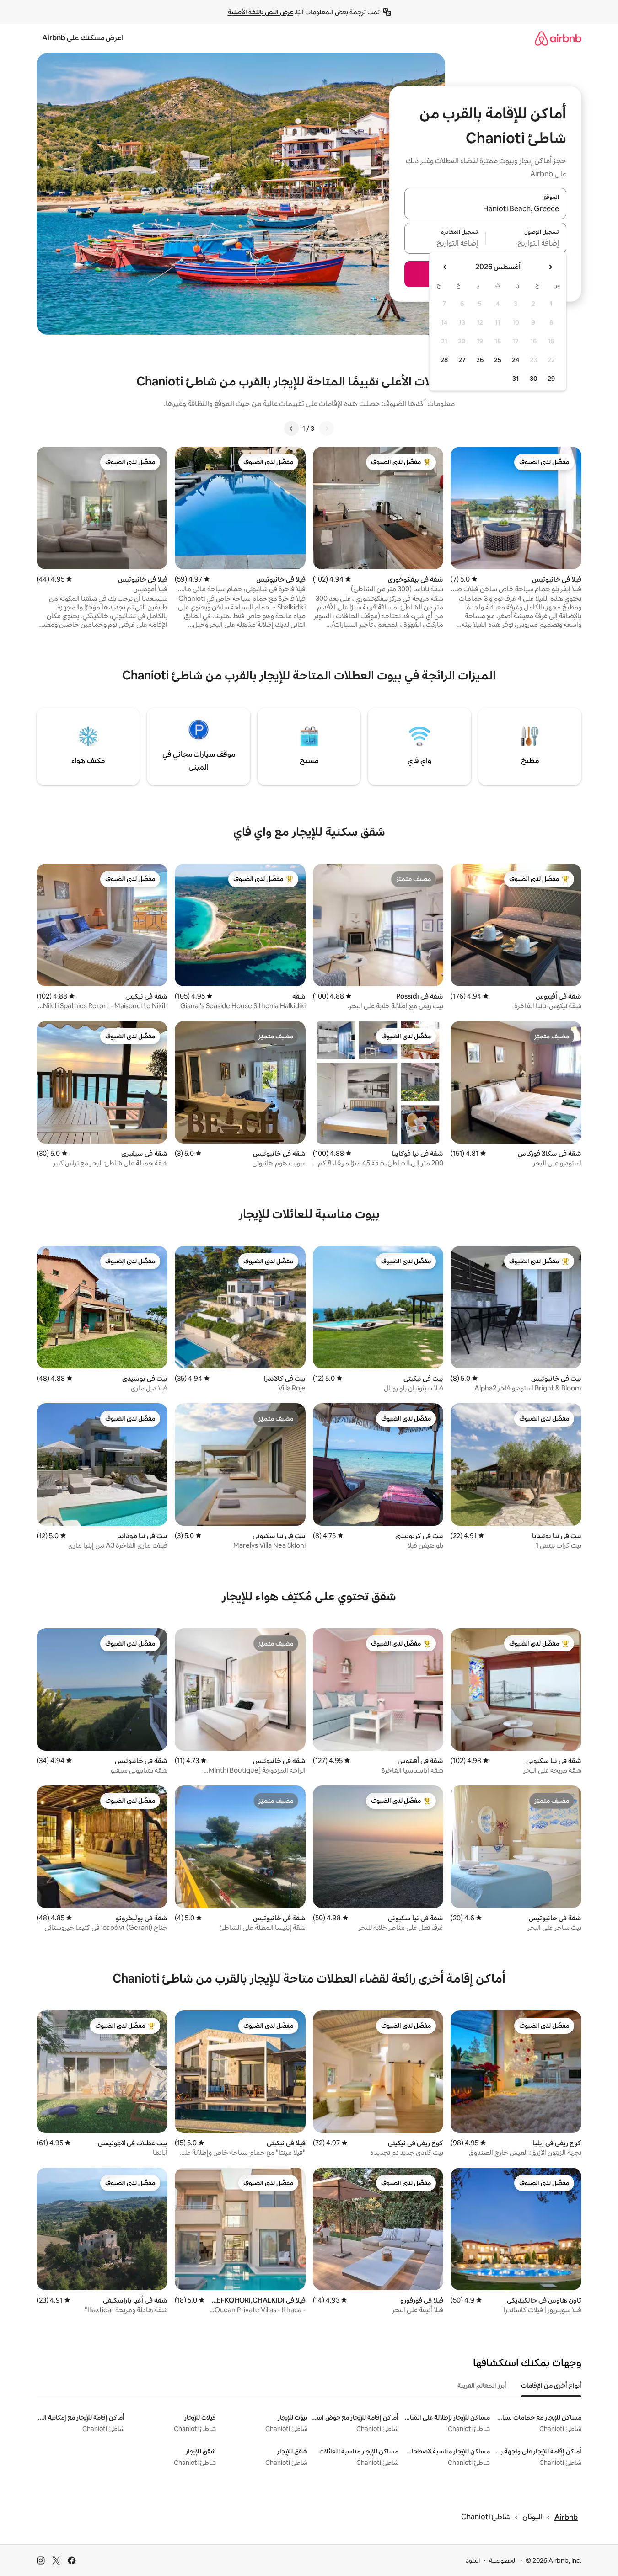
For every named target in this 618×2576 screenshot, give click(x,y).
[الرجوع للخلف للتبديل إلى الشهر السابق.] (550, 267)
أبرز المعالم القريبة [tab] (482, 2385)
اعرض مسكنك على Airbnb (83, 38)
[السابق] (327, 428)
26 (480, 360)
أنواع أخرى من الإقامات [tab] (551, 2385)
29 (551, 379)
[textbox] (526, 244)
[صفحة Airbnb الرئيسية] (558, 38)
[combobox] (485, 209)
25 (498, 360)
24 (516, 360)
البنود (473, 2560)
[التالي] (291, 428)
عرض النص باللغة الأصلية (261, 12)
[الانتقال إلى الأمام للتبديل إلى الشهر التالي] (445, 267)
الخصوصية (503, 2560)
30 (534, 379)
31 (516, 379)
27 (462, 360)
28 (444, 360)
